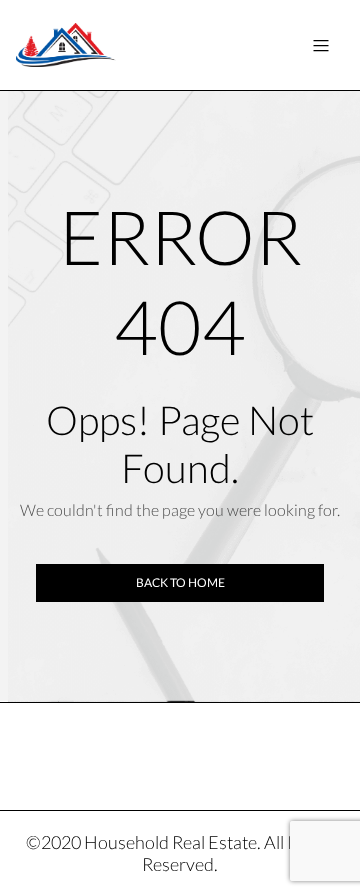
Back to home (180, 582)
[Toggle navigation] (321, 45)
